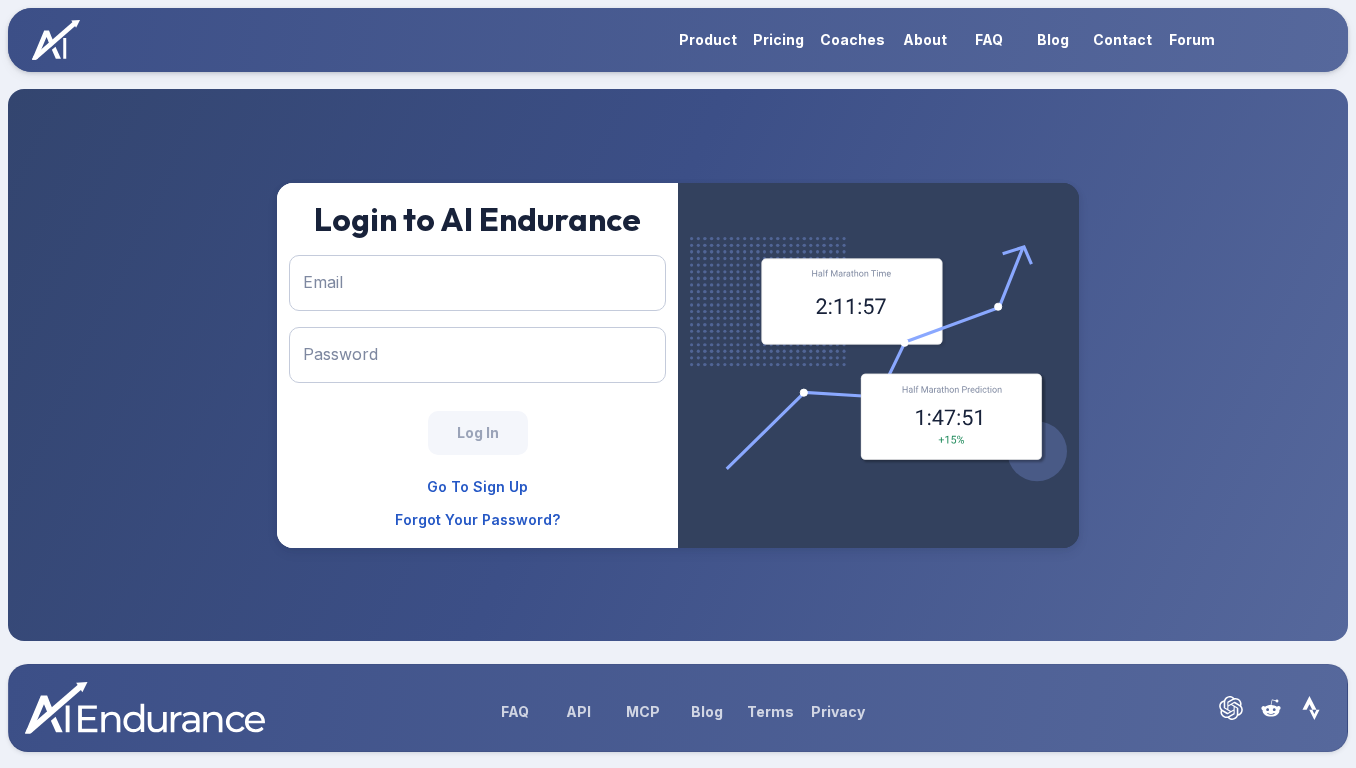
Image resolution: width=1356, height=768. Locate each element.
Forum (1192, 39)
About (925, 39)
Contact (1122, 39)
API (578, 711)
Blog (1053, 39)
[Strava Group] (1311, 708)
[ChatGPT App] (1231, 708)
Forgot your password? (477, 519)
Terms (770, 711)
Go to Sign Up (477, 486)
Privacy (838, 711)
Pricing (778, 39)
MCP (643, 711)
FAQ (989, 39)
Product (708, 39)
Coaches (852, 39)
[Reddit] (1271, 708)
